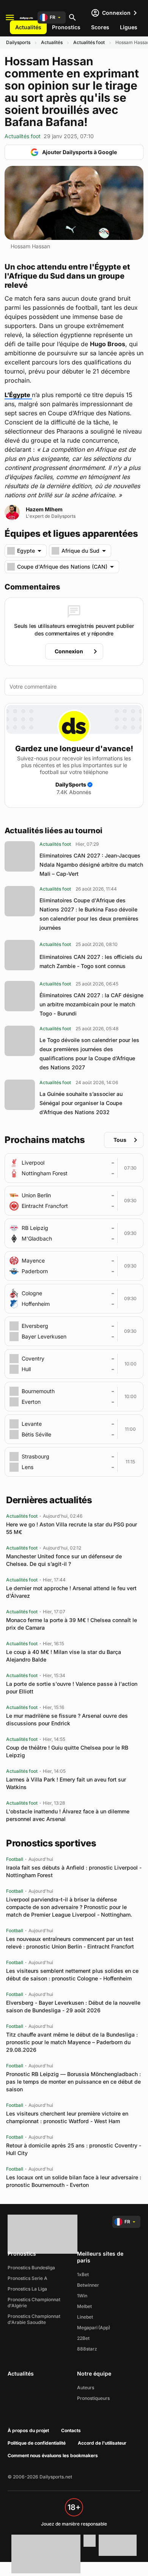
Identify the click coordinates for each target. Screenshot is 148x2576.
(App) (104, 2328)
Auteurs (86, 2388)
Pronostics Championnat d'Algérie (34, 2302)
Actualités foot (89, 42)
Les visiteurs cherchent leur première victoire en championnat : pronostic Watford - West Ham (67, 2117)
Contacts (71, 2430)
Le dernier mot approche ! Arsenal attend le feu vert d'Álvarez (71, 1592)
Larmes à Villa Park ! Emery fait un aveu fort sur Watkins (66, 1783)
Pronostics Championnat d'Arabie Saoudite (34, 2319)
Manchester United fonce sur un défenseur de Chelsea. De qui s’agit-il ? (64, 1560)
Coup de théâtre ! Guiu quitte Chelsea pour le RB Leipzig (67, 1751)
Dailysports (18, 42)
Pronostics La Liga (27, 2289)
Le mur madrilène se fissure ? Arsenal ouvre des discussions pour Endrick (67, 1719)
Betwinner (88, 2285)
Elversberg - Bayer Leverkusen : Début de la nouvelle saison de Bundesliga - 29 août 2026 (73, 2006)
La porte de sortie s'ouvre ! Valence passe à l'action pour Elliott (72, 1688)
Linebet (85, 2317)
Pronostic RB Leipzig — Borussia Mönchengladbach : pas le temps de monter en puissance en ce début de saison (73, 2082)
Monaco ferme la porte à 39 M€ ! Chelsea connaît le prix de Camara (72, 1624)
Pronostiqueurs (93, 2398)
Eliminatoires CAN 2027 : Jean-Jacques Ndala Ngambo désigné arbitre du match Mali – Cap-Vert (91, 865)
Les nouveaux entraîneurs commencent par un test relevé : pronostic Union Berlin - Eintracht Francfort (70, 1943)
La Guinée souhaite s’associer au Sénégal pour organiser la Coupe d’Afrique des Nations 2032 (81, 1103)
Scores (100, 27)
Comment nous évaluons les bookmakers (53, 2455)
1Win (82, 2296)
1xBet (83, 2274)
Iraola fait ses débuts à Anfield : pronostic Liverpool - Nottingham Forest (74, 1871)
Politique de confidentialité (37, 2443)
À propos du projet (28, 2430)
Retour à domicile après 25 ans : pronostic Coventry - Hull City (74, 2149)
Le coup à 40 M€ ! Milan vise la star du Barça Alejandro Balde (64, 1656)
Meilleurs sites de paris (100, 2257)
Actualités (28, 27)
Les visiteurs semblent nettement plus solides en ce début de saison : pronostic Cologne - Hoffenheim (72, 1975)
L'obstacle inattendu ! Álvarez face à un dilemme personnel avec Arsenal (68, 1815)
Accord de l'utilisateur (102, 2443)
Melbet (84, 2306)
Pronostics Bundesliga (31, 2268)
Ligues (129, 27)
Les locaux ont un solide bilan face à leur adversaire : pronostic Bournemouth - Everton (74, 2181)
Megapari (87, 2328)
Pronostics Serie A (28, 2278)
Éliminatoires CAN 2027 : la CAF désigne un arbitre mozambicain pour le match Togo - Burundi (91, 1004)
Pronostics (66, 27)
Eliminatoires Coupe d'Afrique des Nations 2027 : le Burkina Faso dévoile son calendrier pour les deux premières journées (89, 914)
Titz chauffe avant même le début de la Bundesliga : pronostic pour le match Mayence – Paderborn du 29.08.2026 (72, 2042)
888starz (87, 2349)
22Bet (83, 2338)
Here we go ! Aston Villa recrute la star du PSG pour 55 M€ (72, 1528)
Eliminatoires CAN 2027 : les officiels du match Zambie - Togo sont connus (91, 961)
